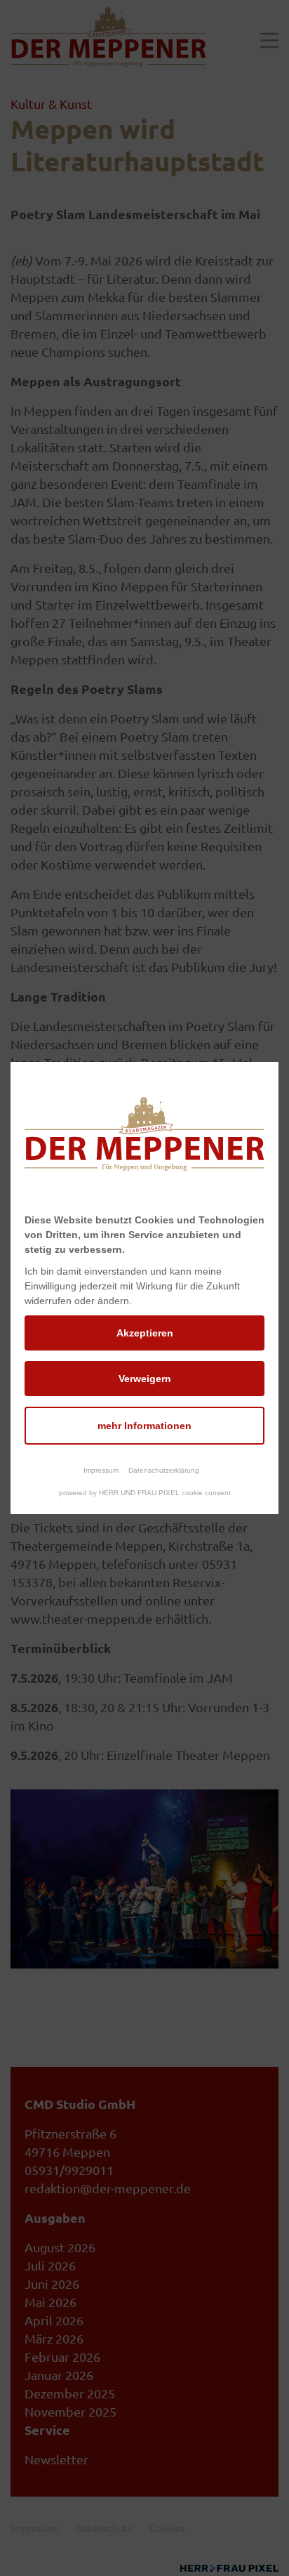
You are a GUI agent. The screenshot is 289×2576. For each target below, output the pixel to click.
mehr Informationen (144, 1426)
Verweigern (145, 1379)
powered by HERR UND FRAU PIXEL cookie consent (145, 1493)
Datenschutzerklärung (164, 1470)
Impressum (101, 1470)
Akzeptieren (145, 1333)
